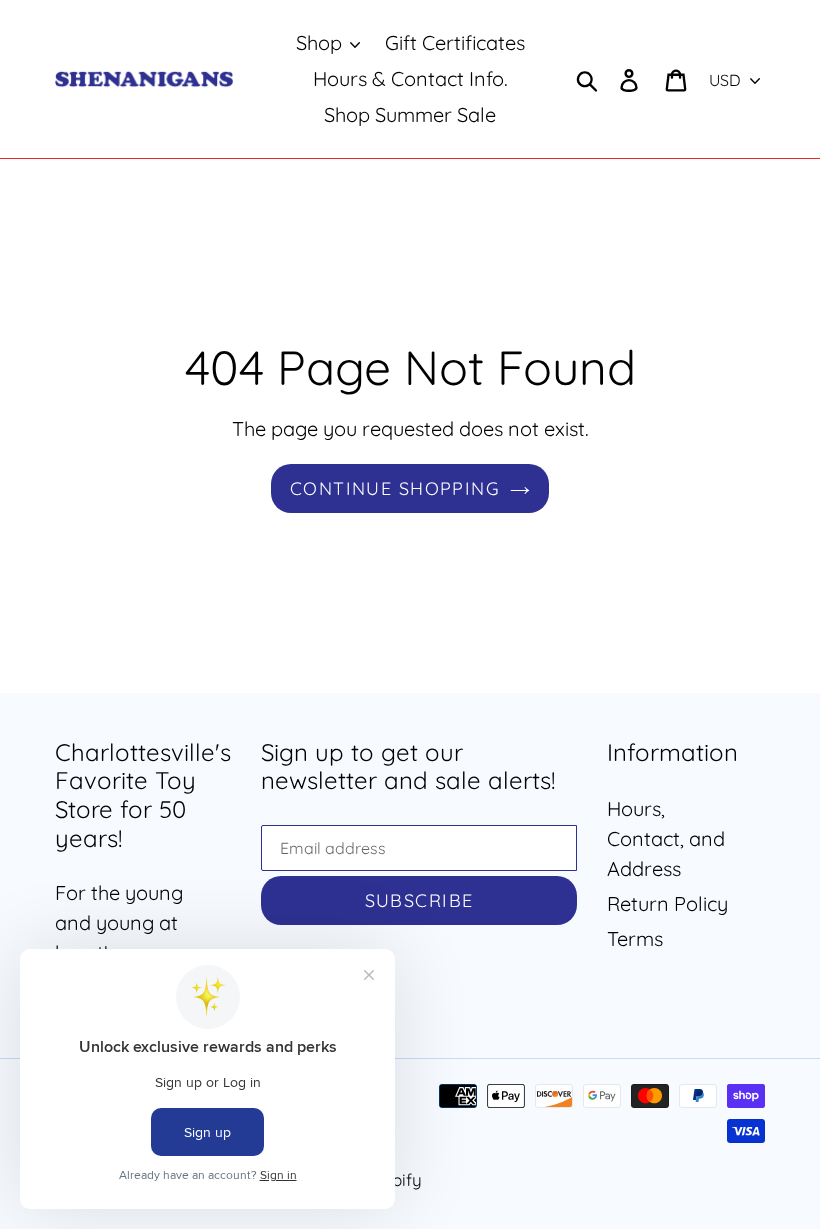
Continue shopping (395, 488)
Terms (635, 938)
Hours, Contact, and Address (666, 838)
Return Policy (667, 903)
